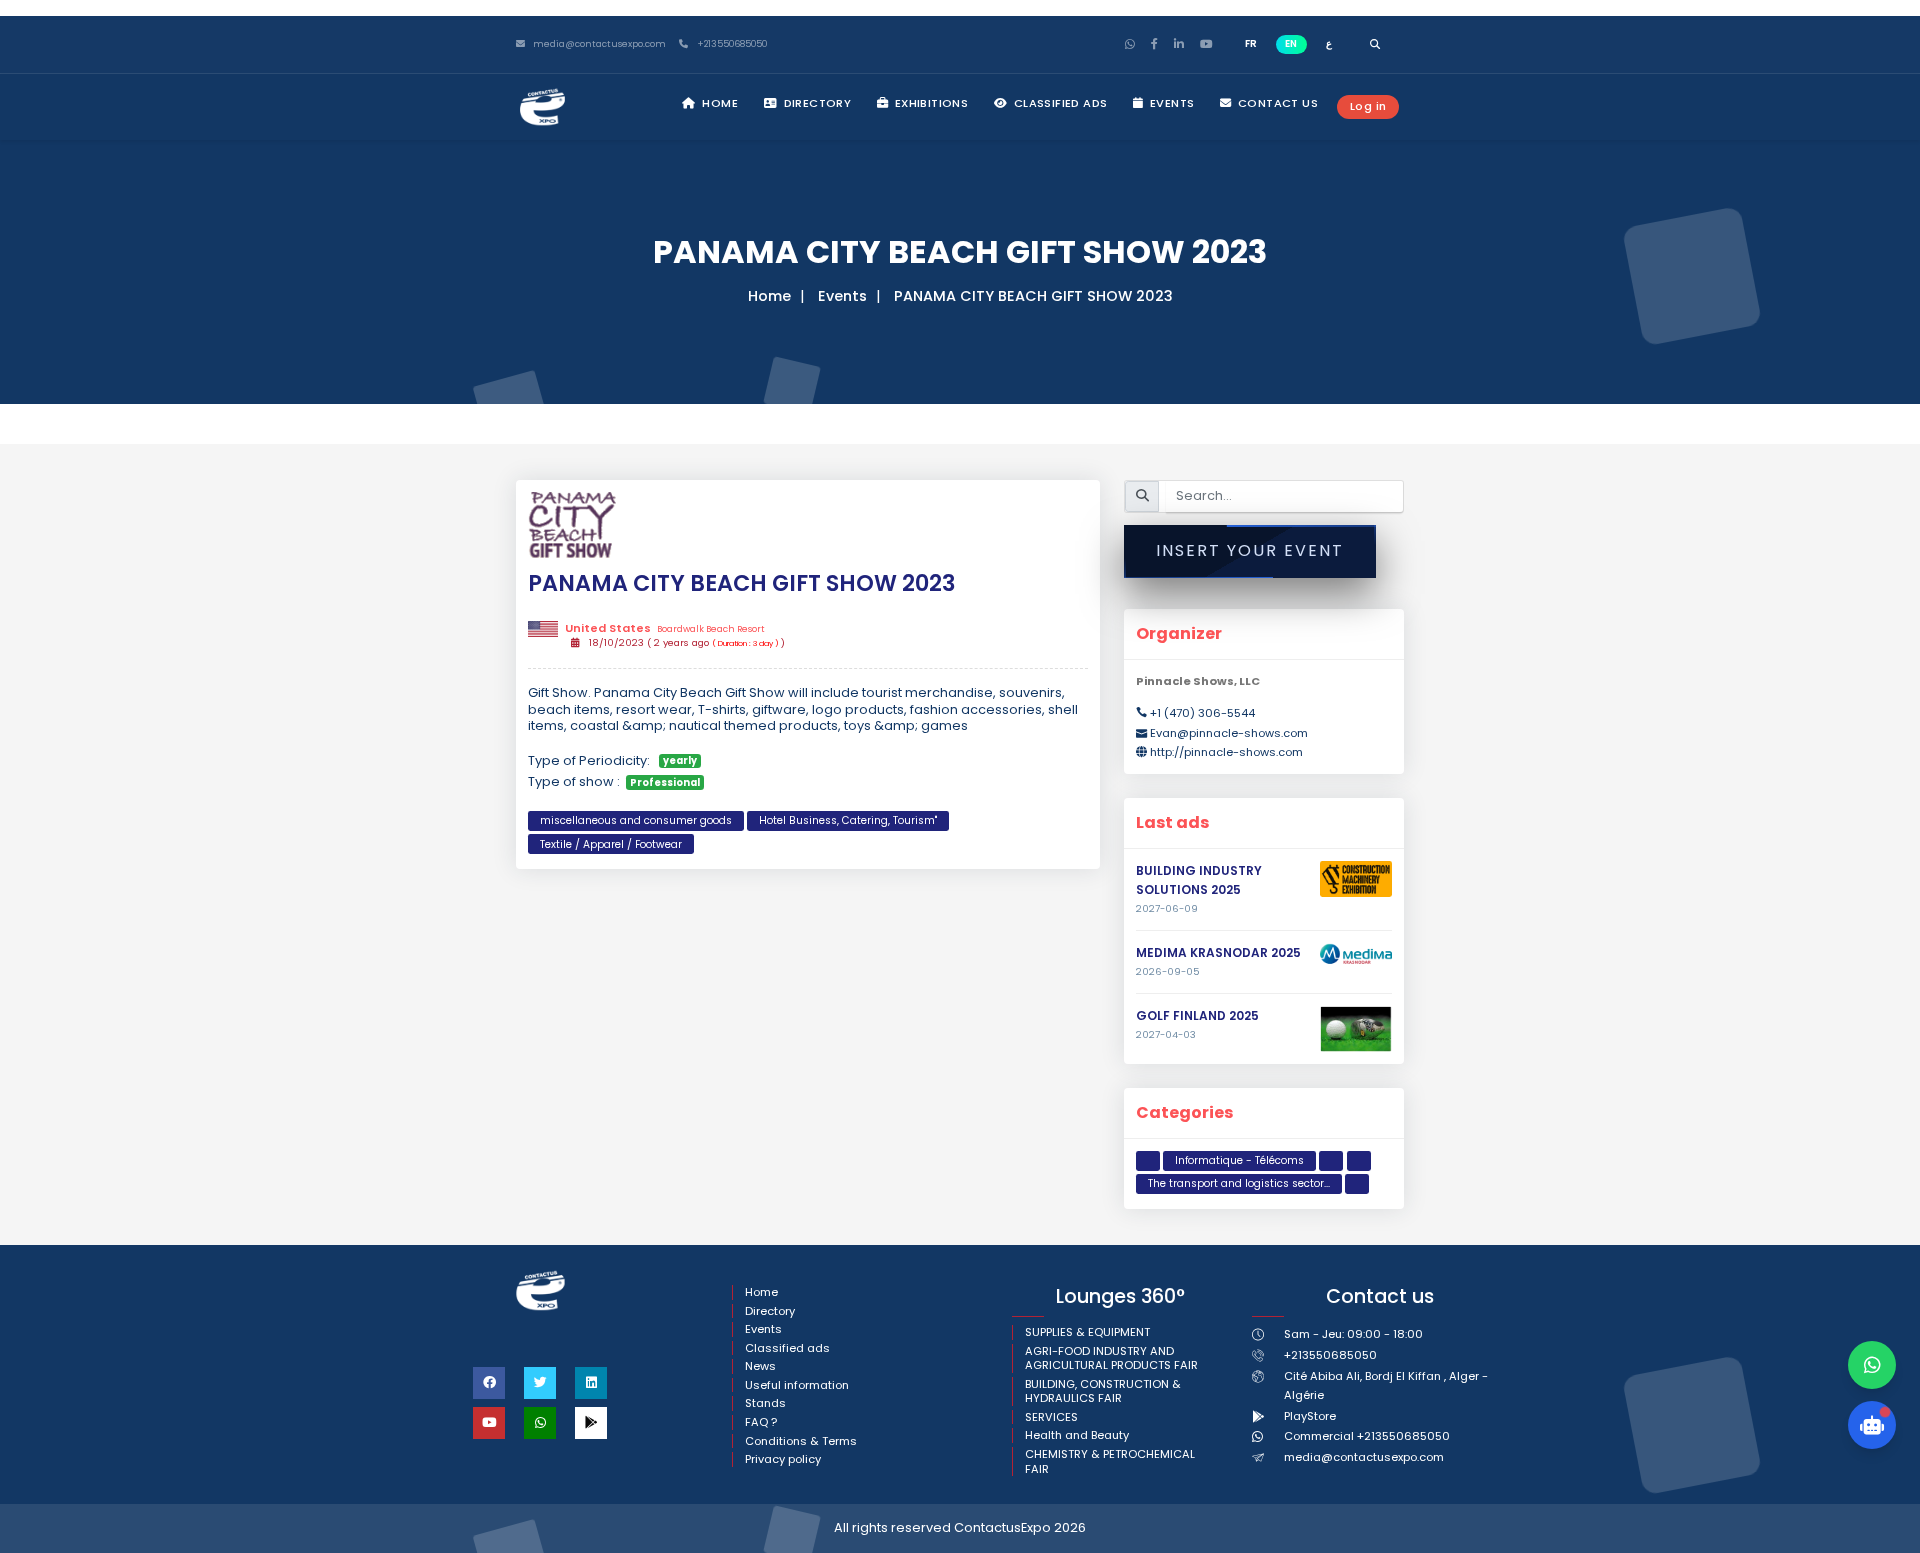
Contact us (1276, 103)
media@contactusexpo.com (1364, 1457)
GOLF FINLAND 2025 (1197, 1015)
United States (665, 628)
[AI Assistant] (1872, 1425)
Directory (815, 103)
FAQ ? (761, 1422)
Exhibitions (929, 103)
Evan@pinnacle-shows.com (1229, 733)
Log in (1368, 106)
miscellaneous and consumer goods (636, 820)
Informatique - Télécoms (1239, 1160)
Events (1171, 103)
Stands (765, 1403)
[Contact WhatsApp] (1872, 1365)
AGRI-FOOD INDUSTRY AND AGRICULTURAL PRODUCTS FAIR (1111, 1358)
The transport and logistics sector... (1239, 1183)
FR (1251, 43)
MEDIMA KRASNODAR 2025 (1218, 952)
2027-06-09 (1167, 909)
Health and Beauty (1077, 1435)
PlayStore (1310, 1416)
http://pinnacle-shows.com (1226, 752)
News (760, 1366)
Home (718, 103)
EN (1291, 43)
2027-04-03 (1166, 1035)
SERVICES (1051, 1417)
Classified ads (1058, 103)
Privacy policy (783, 1459)
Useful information (797, 1385)
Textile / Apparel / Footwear (611, 844)
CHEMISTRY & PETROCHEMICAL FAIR (1110, 1461)
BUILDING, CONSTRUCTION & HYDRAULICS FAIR (1103, 1391)
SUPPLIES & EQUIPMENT (1087, 1332)
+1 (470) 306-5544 (1202, 713)
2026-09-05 (1168, 972)
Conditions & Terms (801, 1441)
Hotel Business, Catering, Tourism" (848, 820)
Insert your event (1250, 550)
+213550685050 (730, 44)
